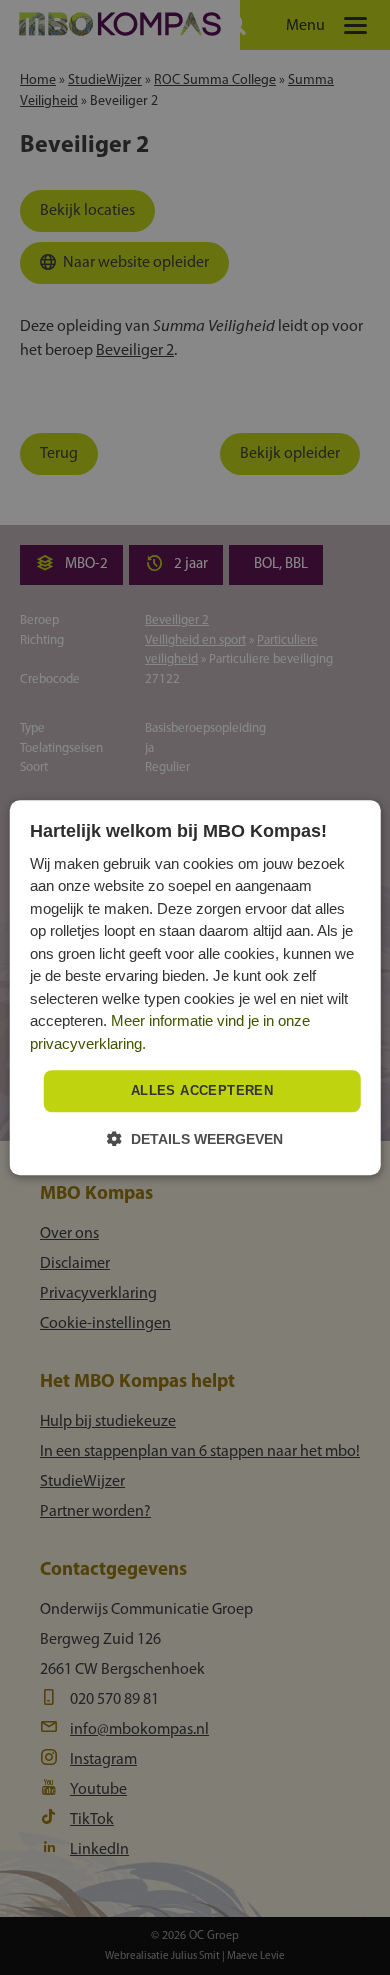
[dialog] (195, 987)
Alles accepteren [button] (202, 1091)
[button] (195, 1138)
